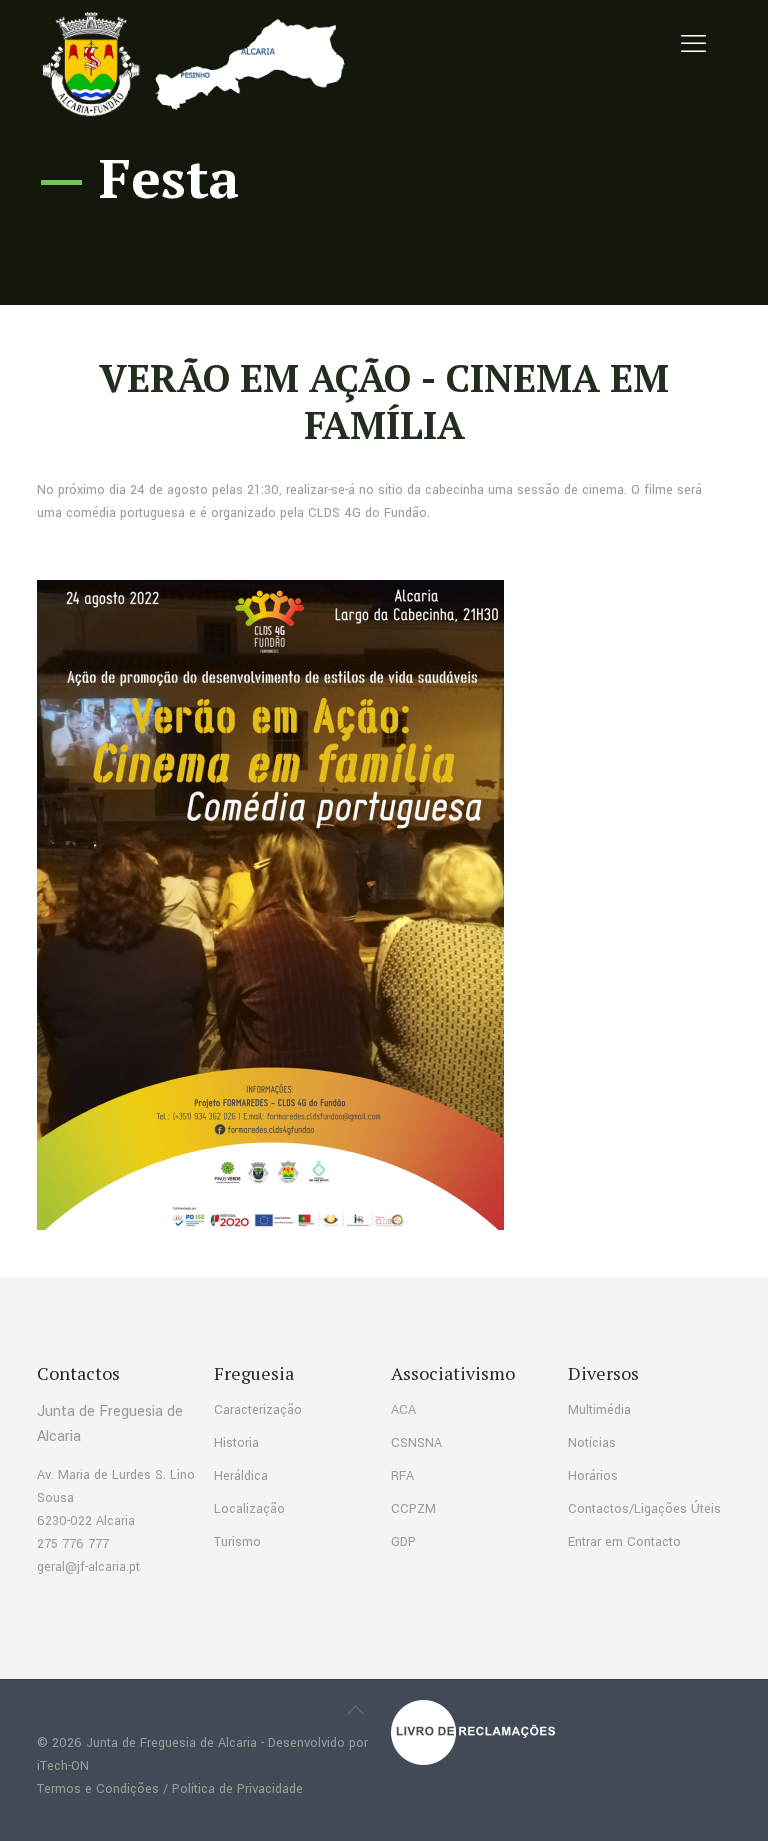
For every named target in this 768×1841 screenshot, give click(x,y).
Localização (249, 1509)
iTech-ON (63, 1766)
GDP (403, 1542)
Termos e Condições (98, 1789)
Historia (236, 1443)
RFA (402, 1476)
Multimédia (599, 1410)
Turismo (237, 1542)
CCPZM (413, 1509)
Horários (593, 1476)
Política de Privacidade (237, 1789)
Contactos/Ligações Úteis (644, 1509)
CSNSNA (416, 1443)
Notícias (592, 1443)
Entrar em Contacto (624, 1542)
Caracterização (258, 1410)
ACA (403, 1410)
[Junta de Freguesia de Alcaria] (198, 65)
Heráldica (241, 1476)
